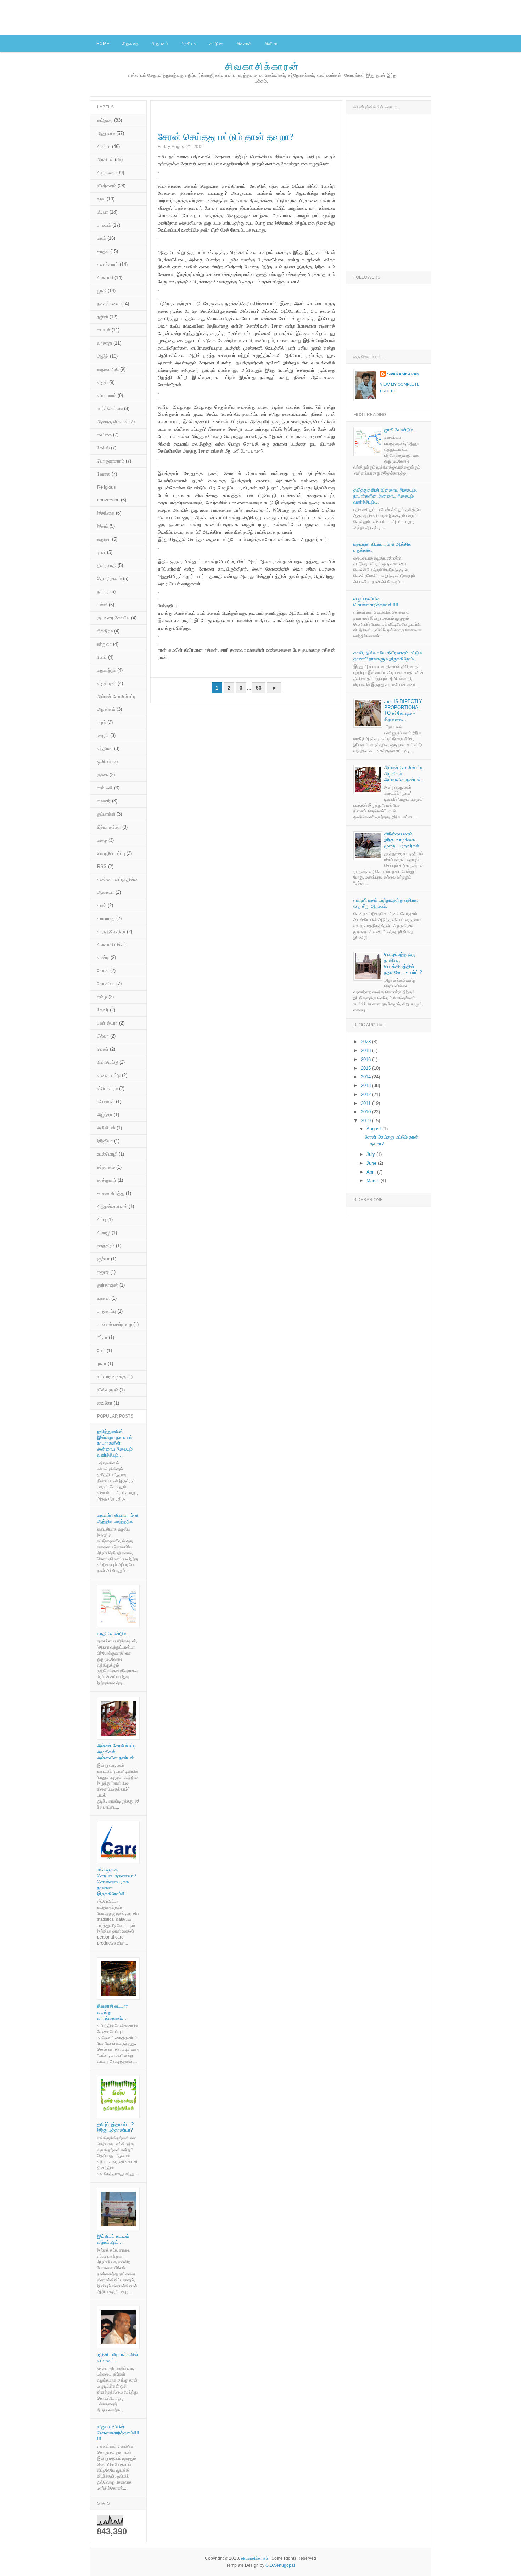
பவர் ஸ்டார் (107, 1023)
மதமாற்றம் (107, 670)
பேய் (101, 1351)
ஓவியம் (104, 762)
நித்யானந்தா (109, 827)
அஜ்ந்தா (105, 1115)
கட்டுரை (217, 44)
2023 (366, 1042)
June (372, 1163)
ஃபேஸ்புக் (106, 1102)
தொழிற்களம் (109, 578)
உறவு (101, 199)
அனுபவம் (160, 44)
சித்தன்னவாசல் (112, 1206)
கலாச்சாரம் (108, 264)
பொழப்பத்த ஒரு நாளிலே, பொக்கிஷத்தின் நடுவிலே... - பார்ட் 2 (403, 963)
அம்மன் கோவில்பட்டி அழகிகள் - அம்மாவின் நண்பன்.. (117, 1752)
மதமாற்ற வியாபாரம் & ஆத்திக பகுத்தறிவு (118, 1518)
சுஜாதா (104, 539)
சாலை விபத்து (111, 1193)
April (372, 1172)
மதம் (102, 238)
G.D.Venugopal (280, 2565)
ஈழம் (102, 722)
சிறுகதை (131, 44)
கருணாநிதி (108, 369)
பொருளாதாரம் (111, 461)
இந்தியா (105, 1141)
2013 (366, 1086)
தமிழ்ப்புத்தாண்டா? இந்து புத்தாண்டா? (115, 2127)
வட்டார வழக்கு (111, 1377)
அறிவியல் (106, 1128)
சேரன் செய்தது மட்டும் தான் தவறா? (226, 137)
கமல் (102, 905)
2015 (366, 1068)
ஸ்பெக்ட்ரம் (107, 1088)
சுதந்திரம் (106, 1246)
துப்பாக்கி (106, 814)
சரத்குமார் (107, 1180)
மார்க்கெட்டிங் (110, 408)
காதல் (103, 251)
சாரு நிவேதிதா (111, 932)
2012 (366, 1094)
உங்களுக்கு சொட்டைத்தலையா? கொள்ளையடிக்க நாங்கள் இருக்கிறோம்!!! (117, 1882)
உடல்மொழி (107, 1154)
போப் (102, 657)
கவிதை (104, 435)
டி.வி (101, 552)
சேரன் (103, 971)
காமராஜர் (106, 918)
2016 (366, 1059)
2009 (366, 1121)
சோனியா (106, 984)
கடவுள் (104, 330)
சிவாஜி (104, 1233)
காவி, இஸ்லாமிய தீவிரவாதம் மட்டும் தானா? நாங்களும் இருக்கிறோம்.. (388, 656)
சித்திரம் (105, 631)
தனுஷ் (103, 1272)
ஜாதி (102, 291)
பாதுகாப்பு (107, 1311)
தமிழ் (102, 997)
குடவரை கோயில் (113, 618)
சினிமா (271, 44)
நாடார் (103, 592)
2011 (366, 1103)
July (371, 1154)
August (374, 1129)
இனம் (103, 526)
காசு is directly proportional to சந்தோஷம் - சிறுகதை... (403, 710)
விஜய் (102, 382)
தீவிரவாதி (107, 565)
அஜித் (103, 356)
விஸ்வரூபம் (108, 1390)
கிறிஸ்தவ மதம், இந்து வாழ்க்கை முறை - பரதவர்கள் (402, 840)
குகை (103, 775)
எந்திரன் (105, 748)
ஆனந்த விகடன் (113, 422)
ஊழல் (103, 735)
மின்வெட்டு (108, 1062)
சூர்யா (103, 1259)
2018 (366, 1051)
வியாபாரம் (107, 395)
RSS (102, 866)
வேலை (104, 474)
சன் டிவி (105, 788)
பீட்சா (102, 1337)
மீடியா (103, 212)
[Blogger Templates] (334, 693)
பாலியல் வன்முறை (114, 1324)
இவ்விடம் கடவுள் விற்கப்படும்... (113, 2239)
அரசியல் (189, 44)
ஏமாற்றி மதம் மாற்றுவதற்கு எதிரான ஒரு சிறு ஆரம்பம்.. (386, 903)
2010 (366, 1112)
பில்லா (103, 1036)
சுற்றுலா (104, 644)
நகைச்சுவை (108, 304)
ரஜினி (103, 317)
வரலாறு (105, 343)
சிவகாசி (244, 44)
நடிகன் (103, 1298)
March (374, 1181)
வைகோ (105, 1403)
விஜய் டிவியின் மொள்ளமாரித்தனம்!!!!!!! (118, 2433)
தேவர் (103, 1010)
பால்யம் (104, 225)
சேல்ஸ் (103, 448)
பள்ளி (102, 605)
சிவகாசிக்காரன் (262, 66)
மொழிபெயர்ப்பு (111, 853)
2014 (366, 1077)
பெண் (103, 1049)
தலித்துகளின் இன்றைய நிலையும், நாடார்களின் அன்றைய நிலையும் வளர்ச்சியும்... (115, 1443)
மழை (102, 840)
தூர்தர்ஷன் (108, 1285)
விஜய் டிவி (107, 683)
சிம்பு (102, 1219)
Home (103, 44)
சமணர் (104, 801)
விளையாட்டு (109, 1075)
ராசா (102, 1364)
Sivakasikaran (403, 374)
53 (259, 688)
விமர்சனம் (107, 186)
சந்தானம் (106, 1167)
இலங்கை (106, 513)
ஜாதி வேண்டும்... (114, 1633)
